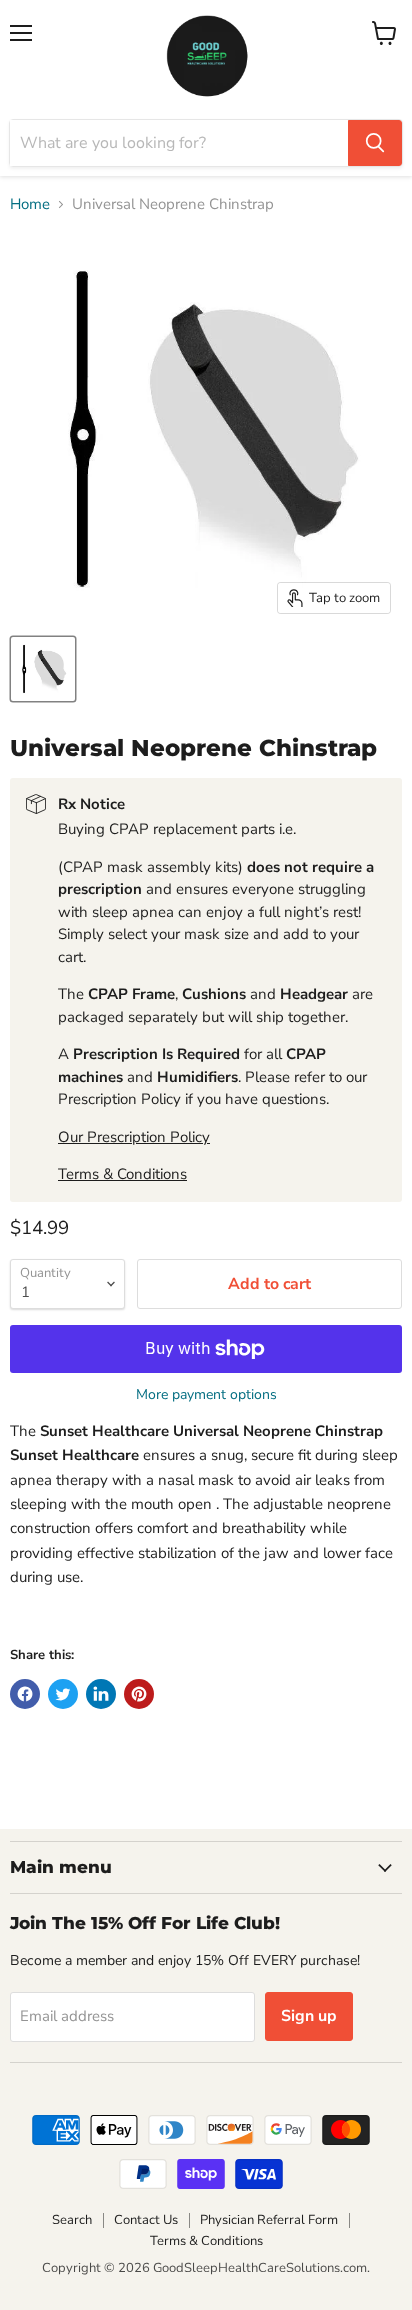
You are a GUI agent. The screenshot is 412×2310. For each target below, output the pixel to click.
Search (72, 2220)
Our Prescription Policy (134, 1137)
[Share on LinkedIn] (101, 1694)
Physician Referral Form (269, 2220)
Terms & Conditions (122, 1174)
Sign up (309, 2016)
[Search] (375, 143)
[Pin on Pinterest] (139, 1694)
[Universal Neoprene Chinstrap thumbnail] (43, 669)
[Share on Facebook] (25, 1694)
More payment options (206, 1395)
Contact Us (146, 2220)
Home (30, 204)
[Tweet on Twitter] (63, 1694)
